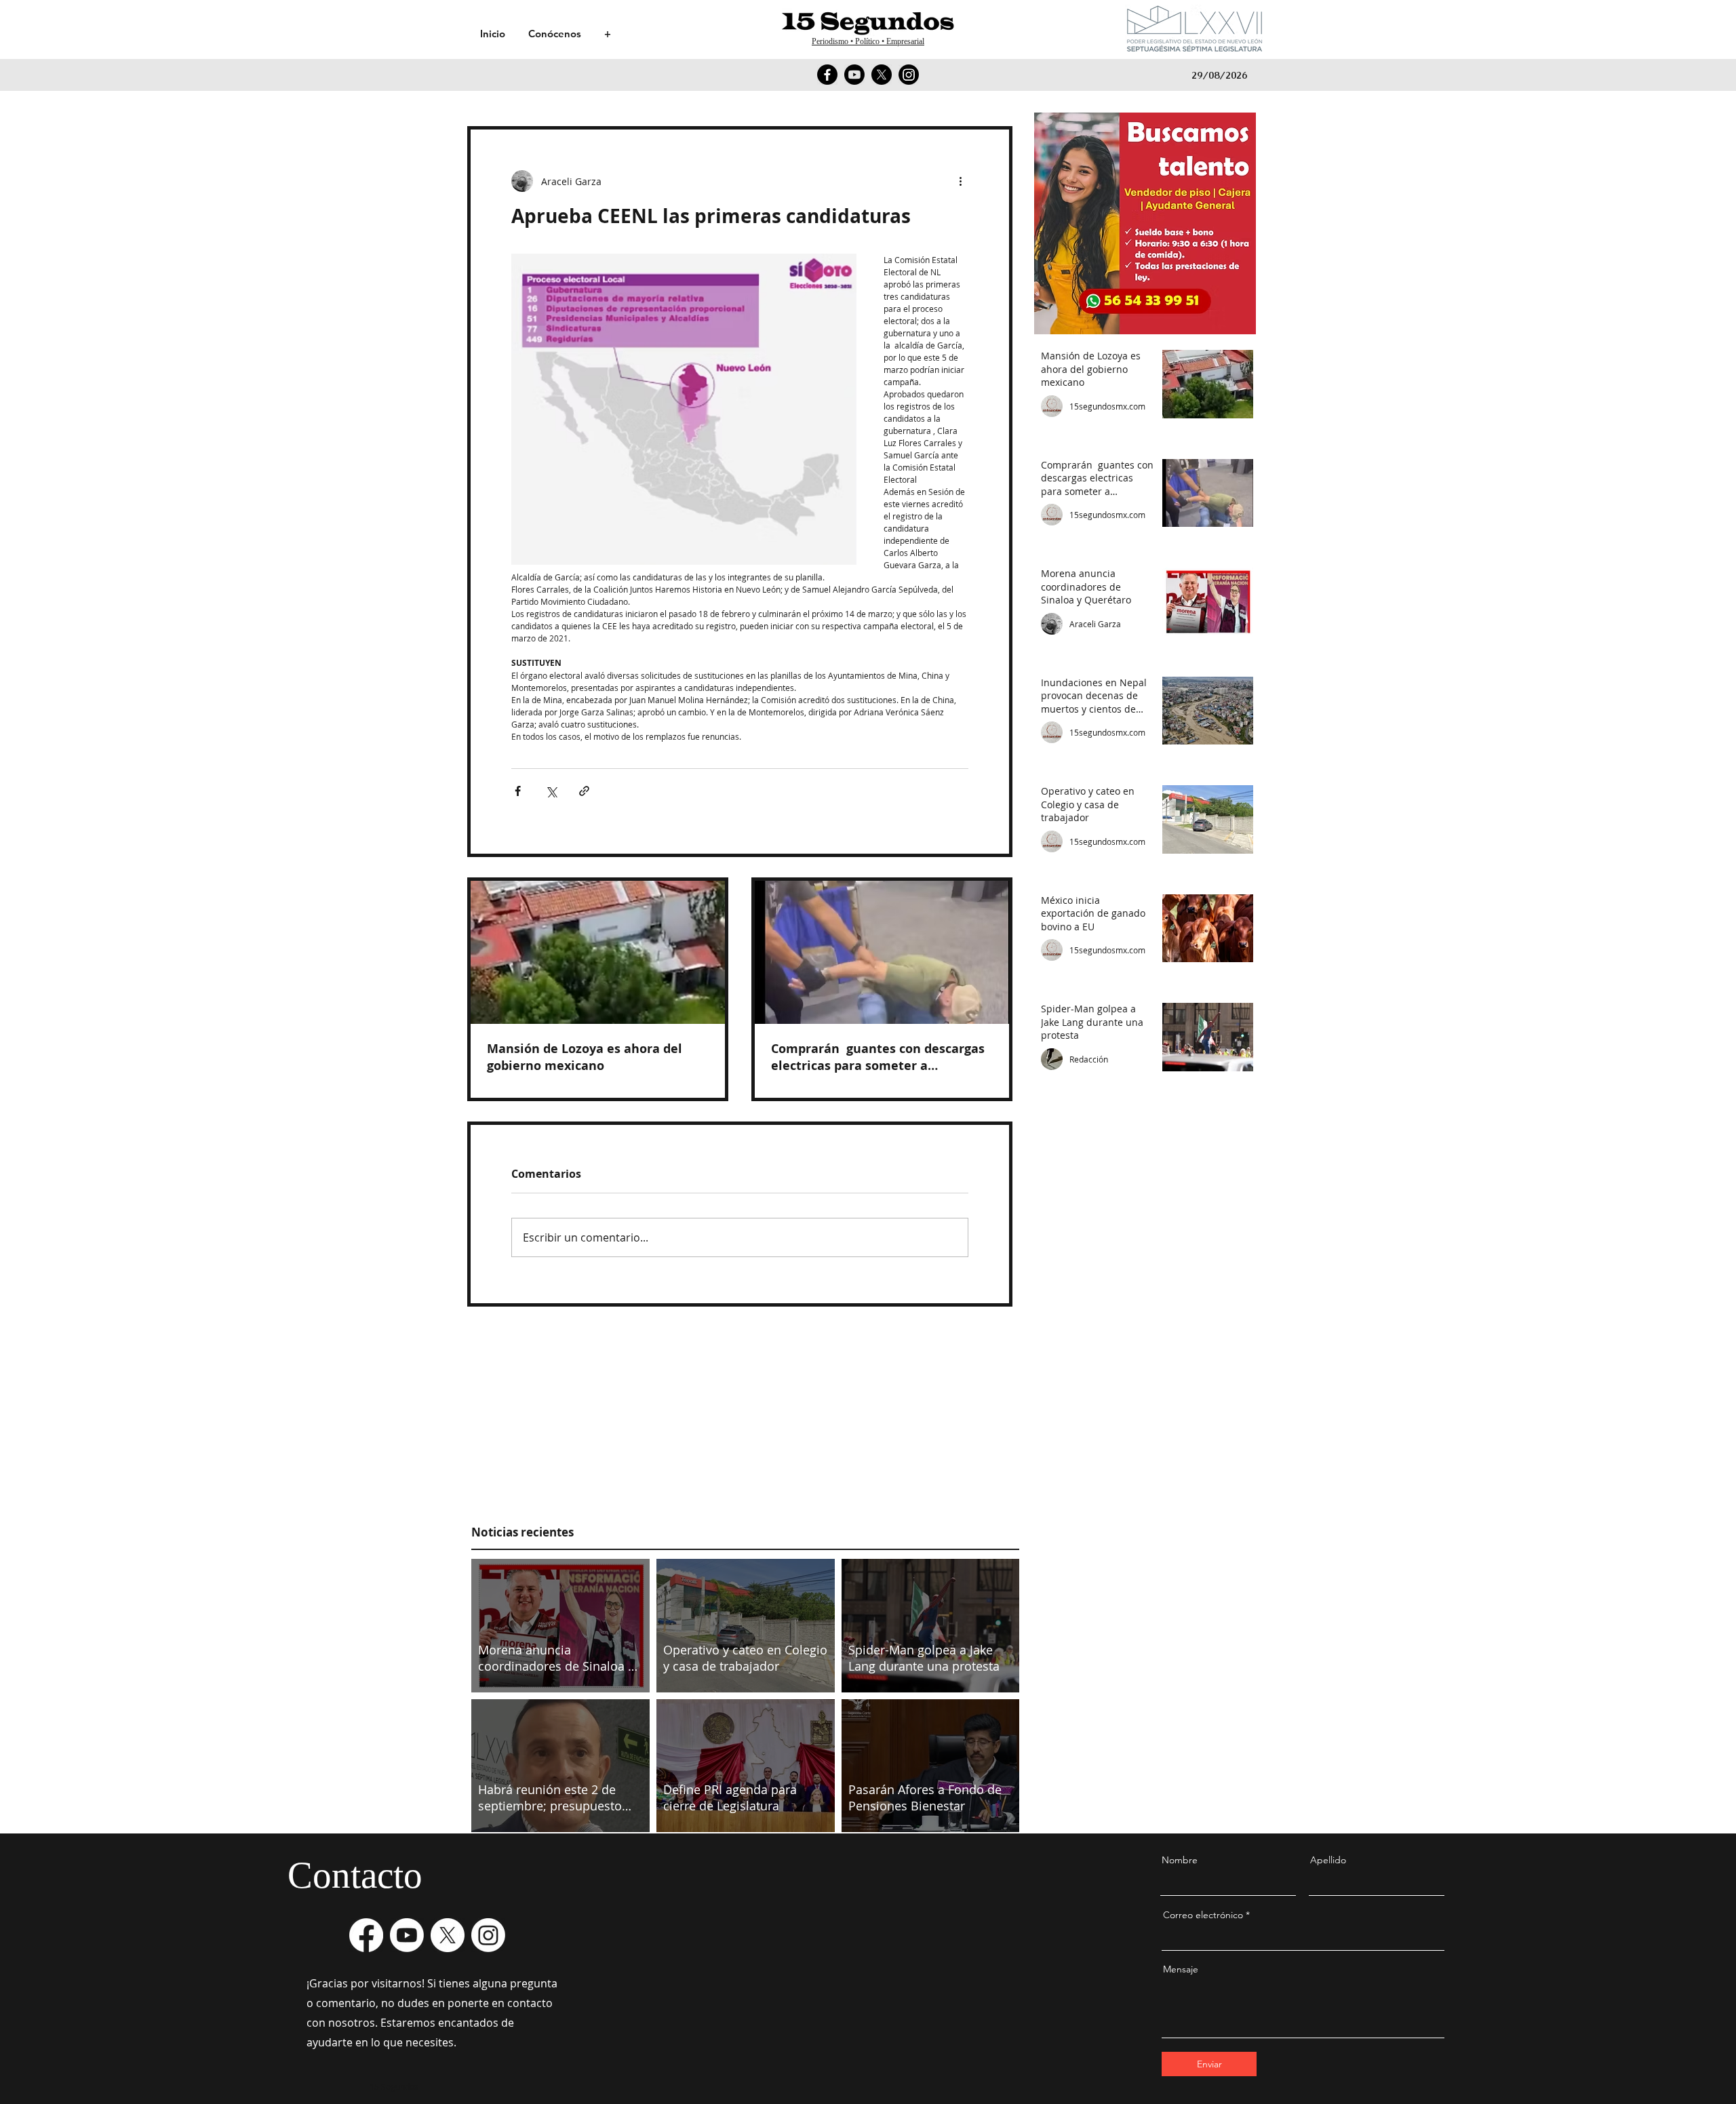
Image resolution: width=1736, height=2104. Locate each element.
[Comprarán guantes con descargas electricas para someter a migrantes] (882, 952)
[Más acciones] (960, 181)
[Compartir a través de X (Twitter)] (551, 791)
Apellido (1328, 1860)
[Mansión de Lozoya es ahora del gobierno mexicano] (598, 952)
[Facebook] (827, 75)
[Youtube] (854, 75)
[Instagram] (909, 75)
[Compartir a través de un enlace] (584, 791)
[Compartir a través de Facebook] (518, 791)
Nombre (1180, 1860)
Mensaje (1181, 1969)
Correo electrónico (1203, 1915)
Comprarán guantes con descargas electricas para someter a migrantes (878, 1057)
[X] (882, 75)
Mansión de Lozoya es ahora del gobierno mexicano (585, 1057)
